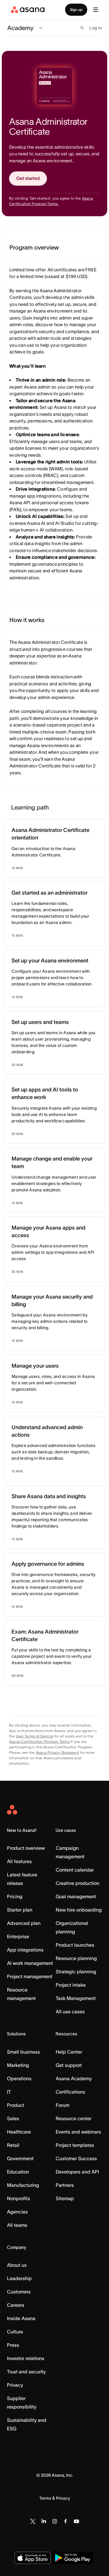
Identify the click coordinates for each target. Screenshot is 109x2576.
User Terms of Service (35, 1736)
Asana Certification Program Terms (39, 1742)
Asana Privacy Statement (58, 1752)
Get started (28, 178)
